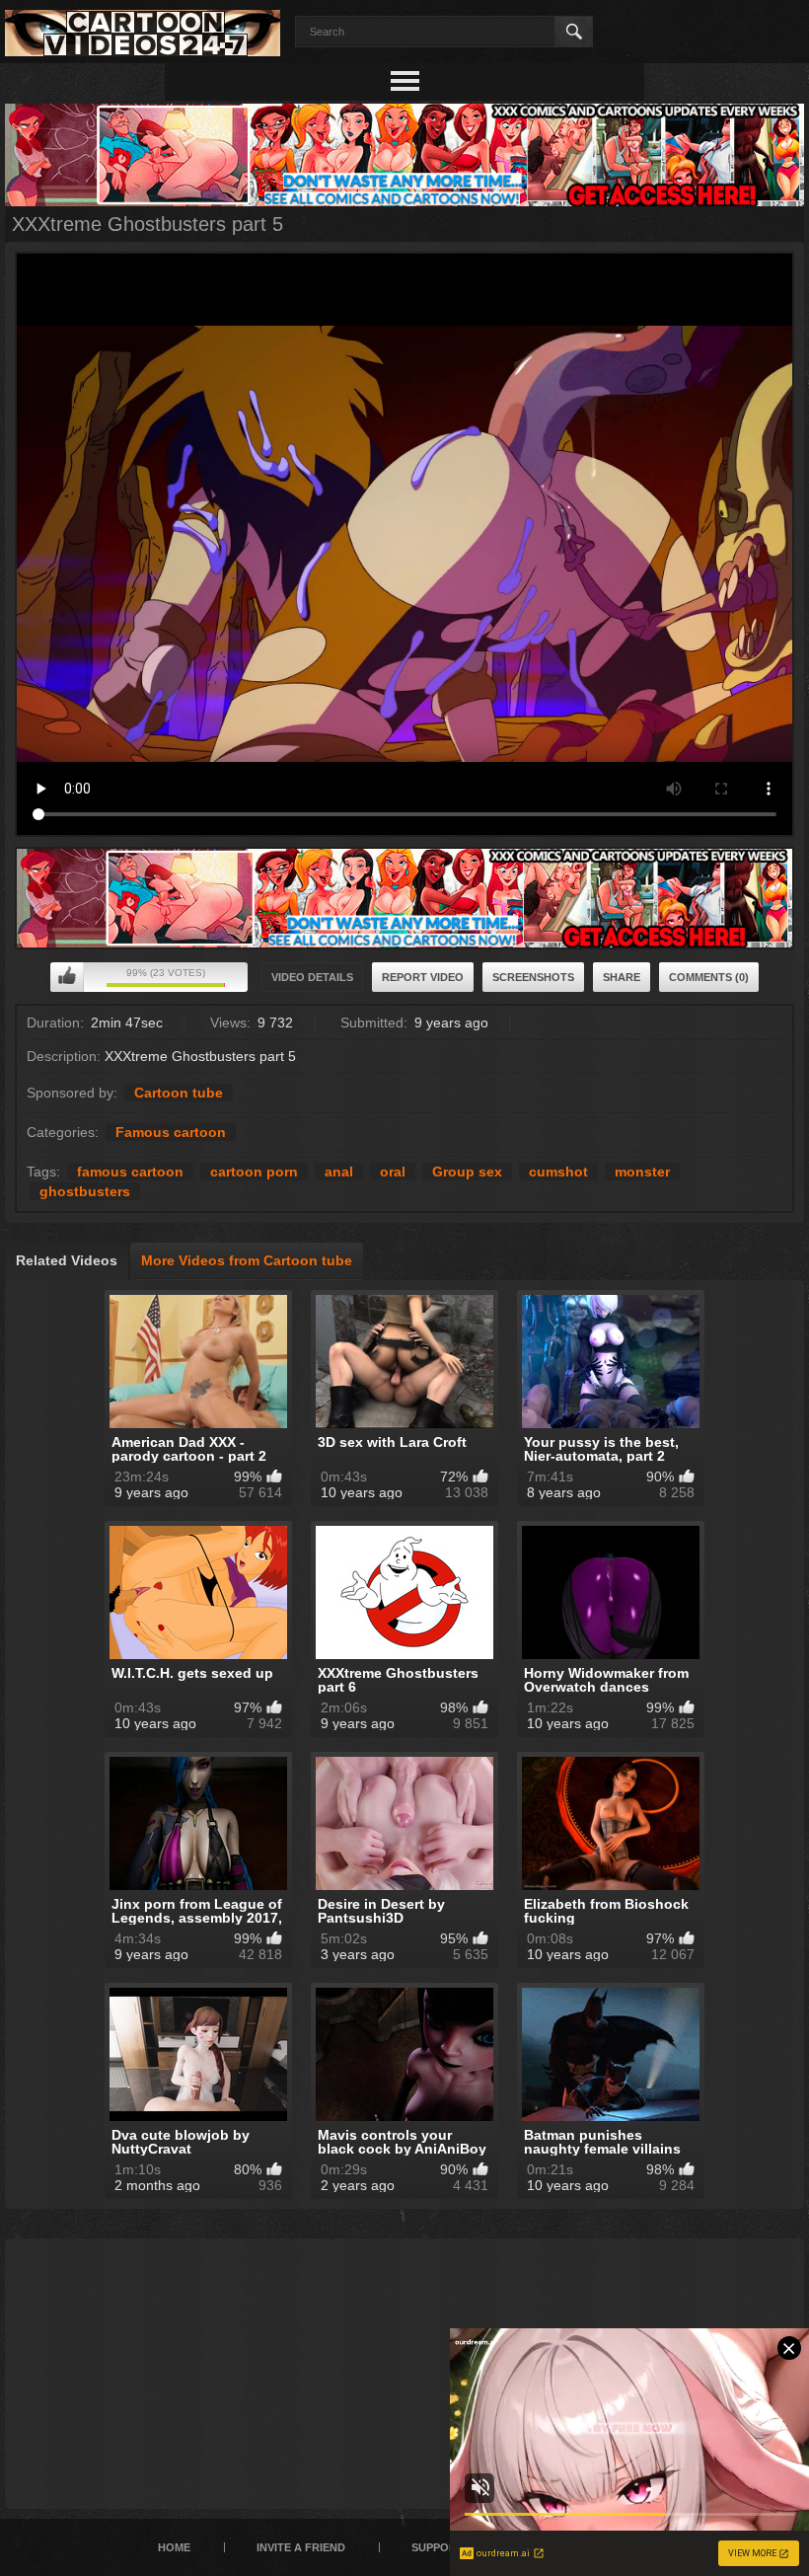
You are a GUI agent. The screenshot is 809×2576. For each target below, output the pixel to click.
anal (339, 1172)
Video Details (312, 977)
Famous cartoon (171, 1132)
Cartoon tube (179, 1093)
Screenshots (533, 977)
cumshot (558, 1172)
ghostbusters (85, 1191)
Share (622, 977)
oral (393, 1172)
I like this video (67, 977)
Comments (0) (709, 977)
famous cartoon (130, 1172)
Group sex (467, 1172)
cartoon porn (254, 1172)
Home (174, 2547)
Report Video (423, 977)
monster (642, 1172)
